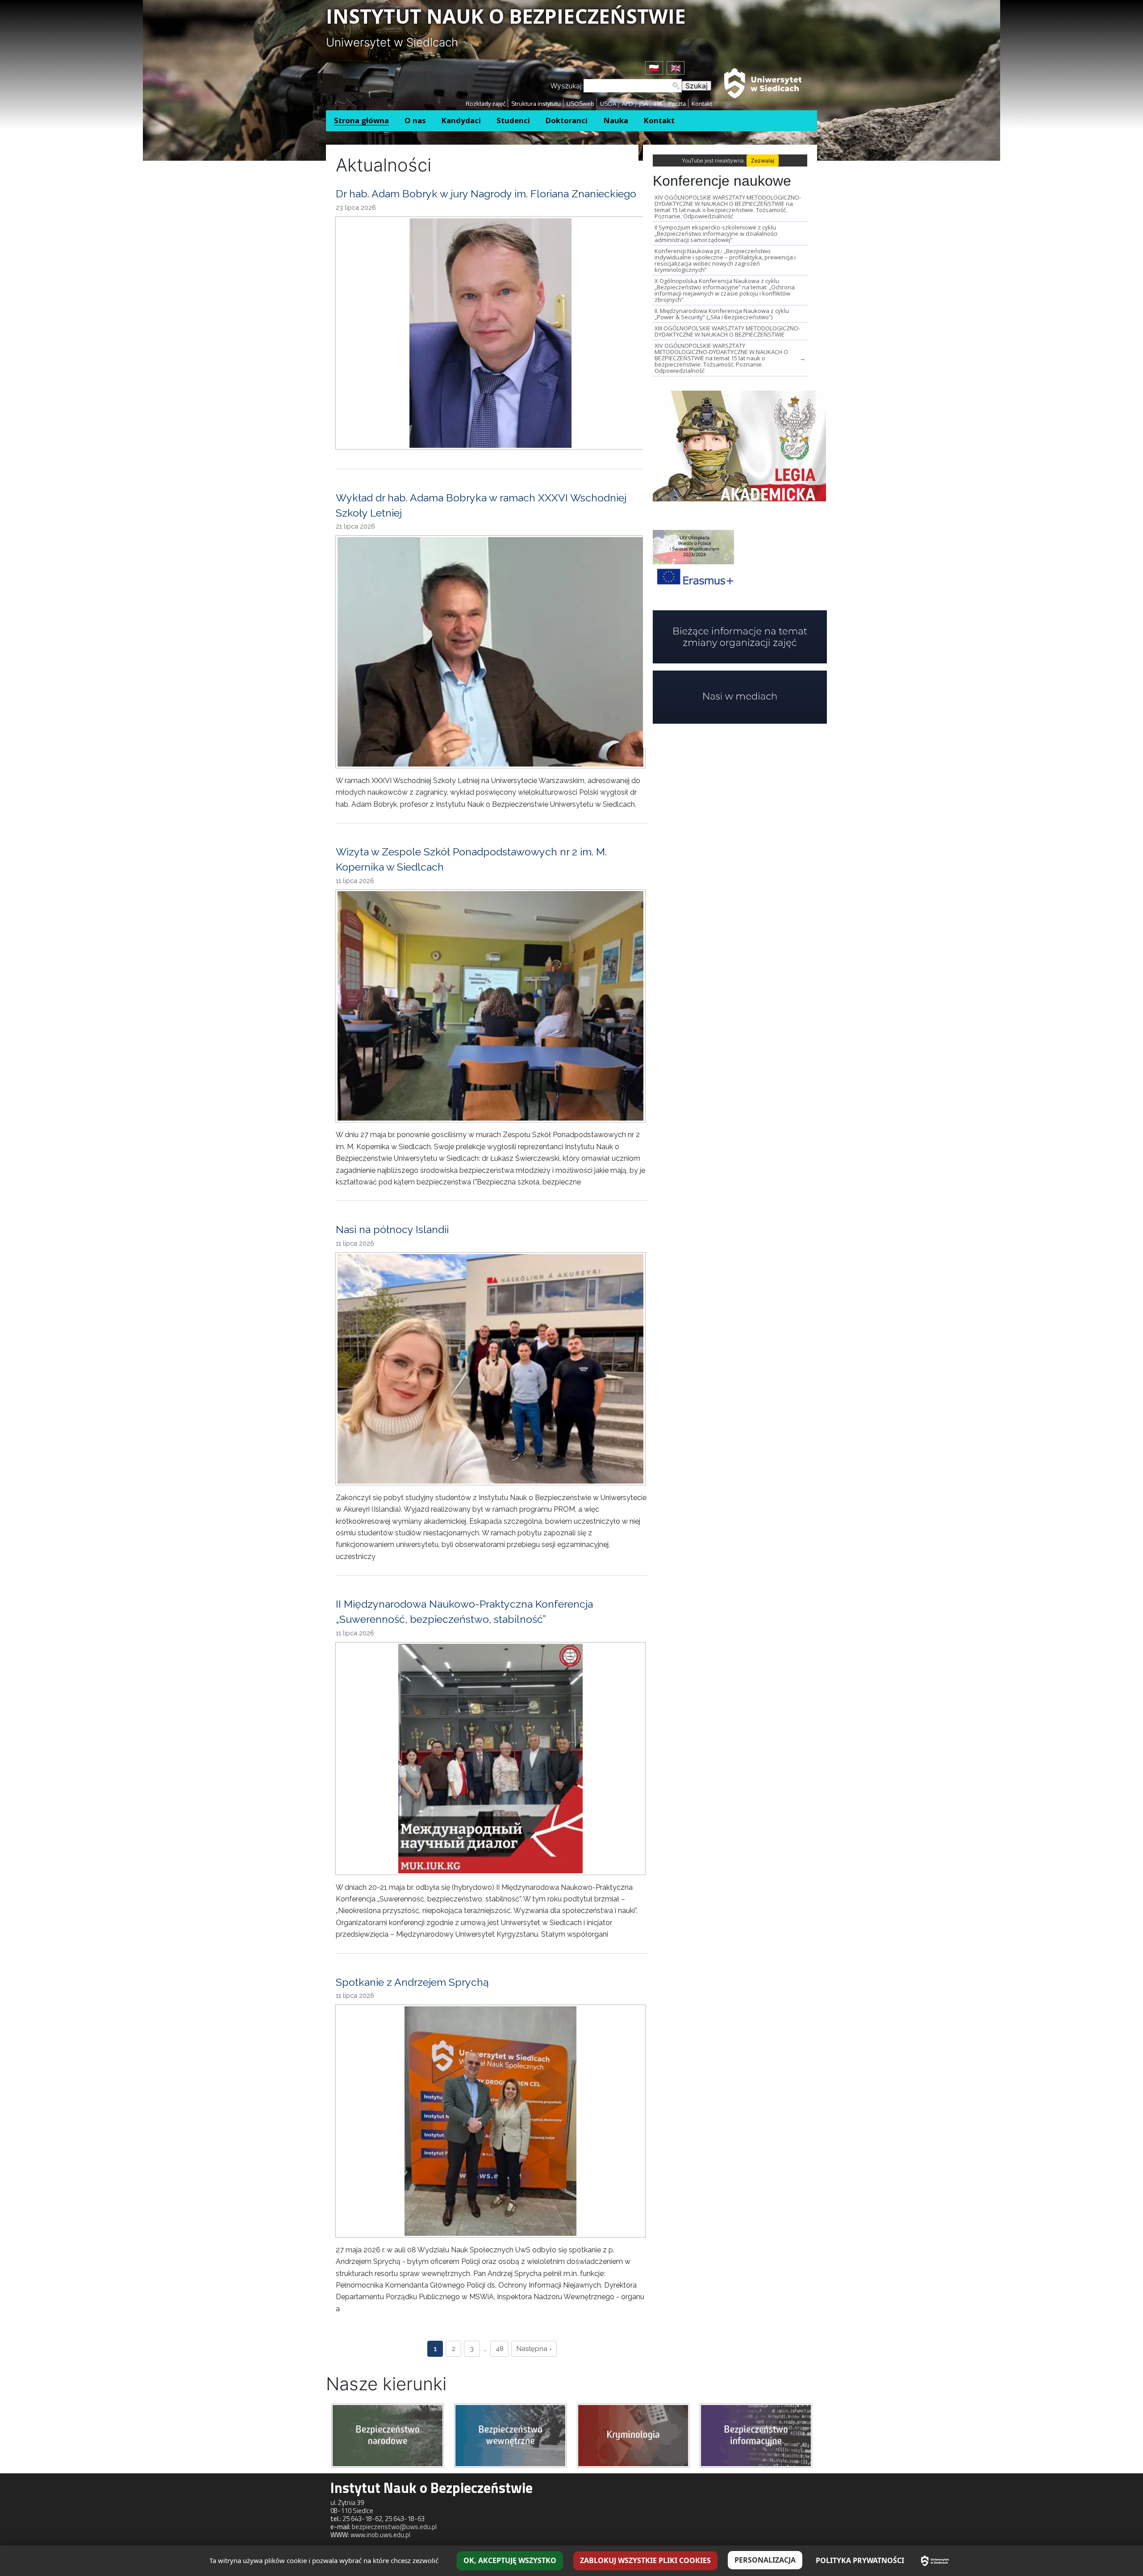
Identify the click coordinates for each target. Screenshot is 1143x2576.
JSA (643, 104)
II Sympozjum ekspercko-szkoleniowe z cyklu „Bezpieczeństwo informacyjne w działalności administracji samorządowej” (716, 233)
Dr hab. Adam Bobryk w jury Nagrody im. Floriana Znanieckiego (486, 194)
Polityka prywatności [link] (860, 2560)
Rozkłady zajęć (486, 104)
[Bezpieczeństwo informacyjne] (756, 2435)
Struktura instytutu (536, 104)
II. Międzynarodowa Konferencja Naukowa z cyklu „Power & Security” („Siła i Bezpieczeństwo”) (722, 314)
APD (628, 104)
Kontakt (702, 104)
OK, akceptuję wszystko (510, 2560)
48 (500, 2349)
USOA (608, 104)
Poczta (677, 104)
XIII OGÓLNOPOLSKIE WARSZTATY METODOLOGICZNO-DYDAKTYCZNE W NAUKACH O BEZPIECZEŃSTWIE (727, 331)
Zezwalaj (763, 160)
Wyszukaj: (567, 86)
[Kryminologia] (633, 2435)
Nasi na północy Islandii (392, 1229)
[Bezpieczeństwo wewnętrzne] (510, 2435)
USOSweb (580, 104)
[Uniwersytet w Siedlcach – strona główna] (935, 2561)
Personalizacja (765, 2560)
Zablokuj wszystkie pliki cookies (645, 2560)
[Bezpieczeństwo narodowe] (388, 2435)
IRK (658, 104)
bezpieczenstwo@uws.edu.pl (394, 2527)
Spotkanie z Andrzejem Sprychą (412, 1982)
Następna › (534, 2349)
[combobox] (633, 86)
